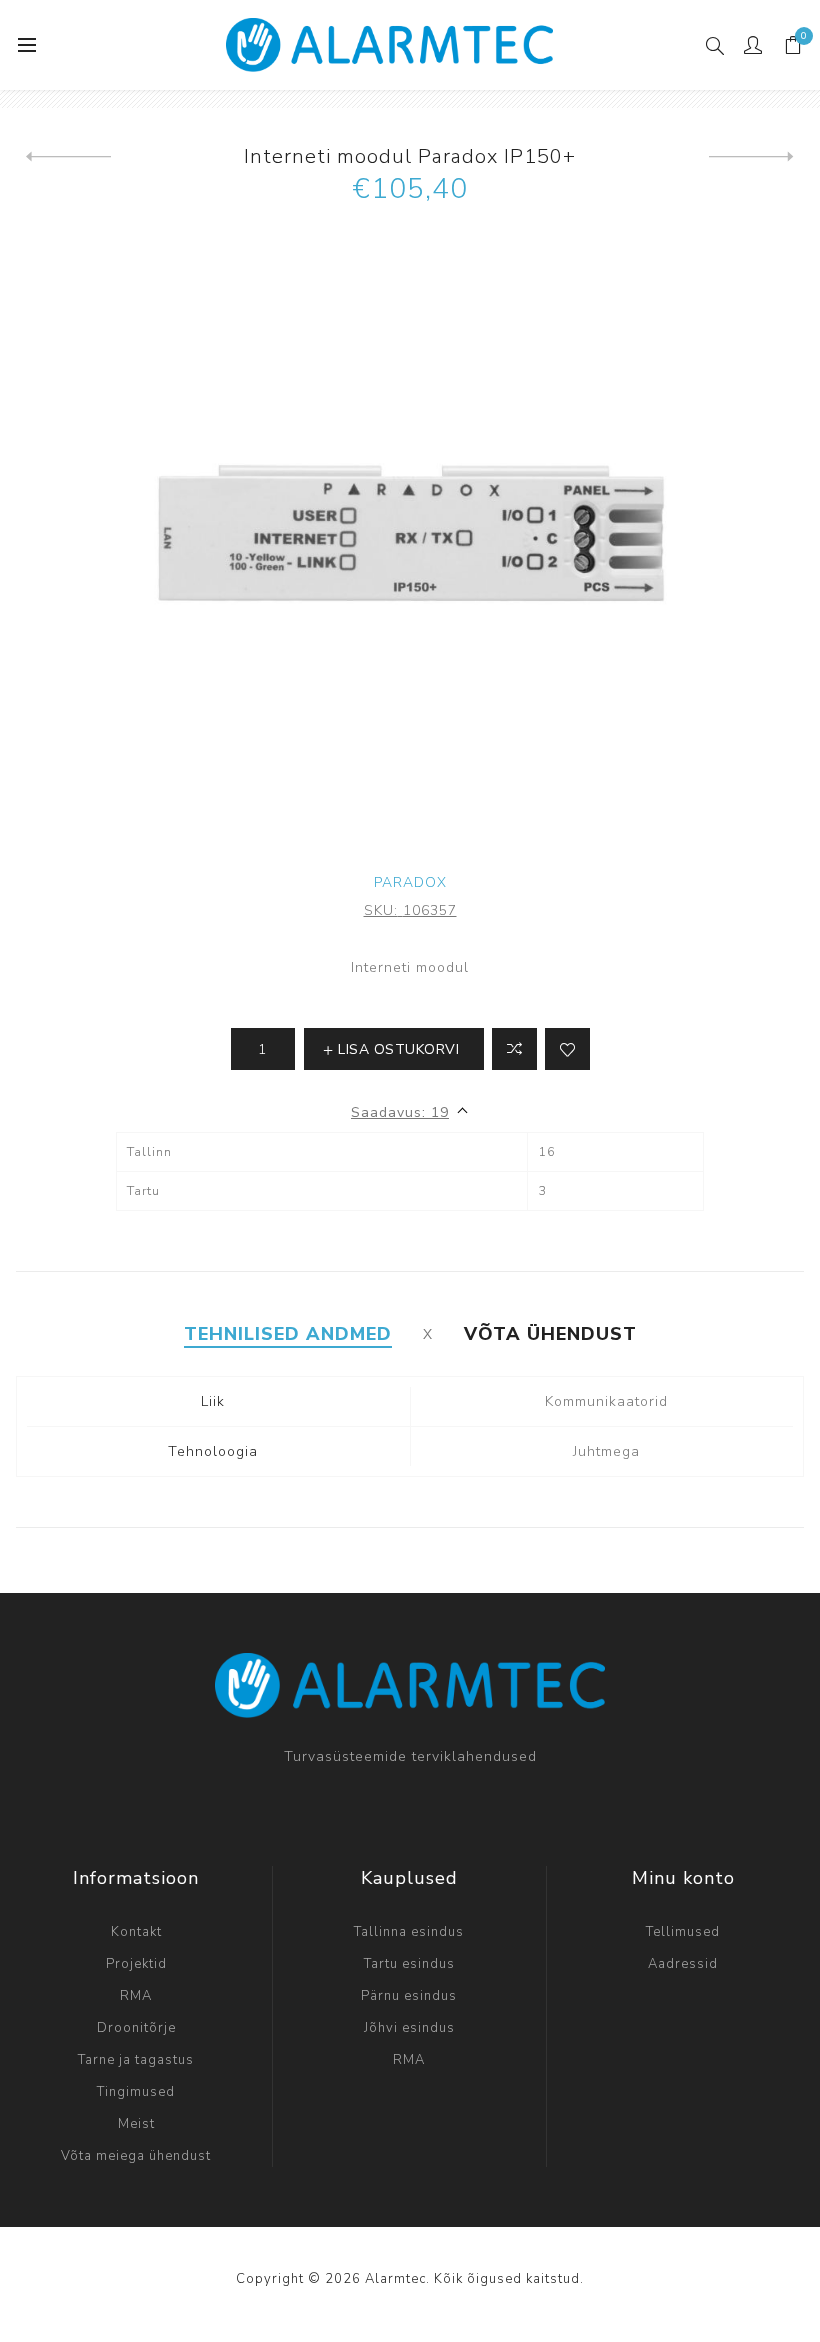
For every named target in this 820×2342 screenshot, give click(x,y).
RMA (136, 1996)
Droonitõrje (136, 2028)
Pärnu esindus (409, 1996)
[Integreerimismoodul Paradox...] (68, 157)
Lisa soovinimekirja (567, 1049)
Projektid (136, 1964)
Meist (136, 2124)
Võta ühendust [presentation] (550, 1334)
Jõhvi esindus (409, 2028)
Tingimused (136, 2092)
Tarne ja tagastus (136, 2060)
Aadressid (683, 1964)
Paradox (410, 882)
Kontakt (136, 1932)
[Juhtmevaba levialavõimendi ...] (751, 157)
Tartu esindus (409, 1964)
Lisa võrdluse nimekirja (514, 1049)
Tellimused (683, 1932)
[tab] (288, 1334)
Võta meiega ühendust (136, 2156)
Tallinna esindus (409, 1932)
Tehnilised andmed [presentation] (288, 1334)
